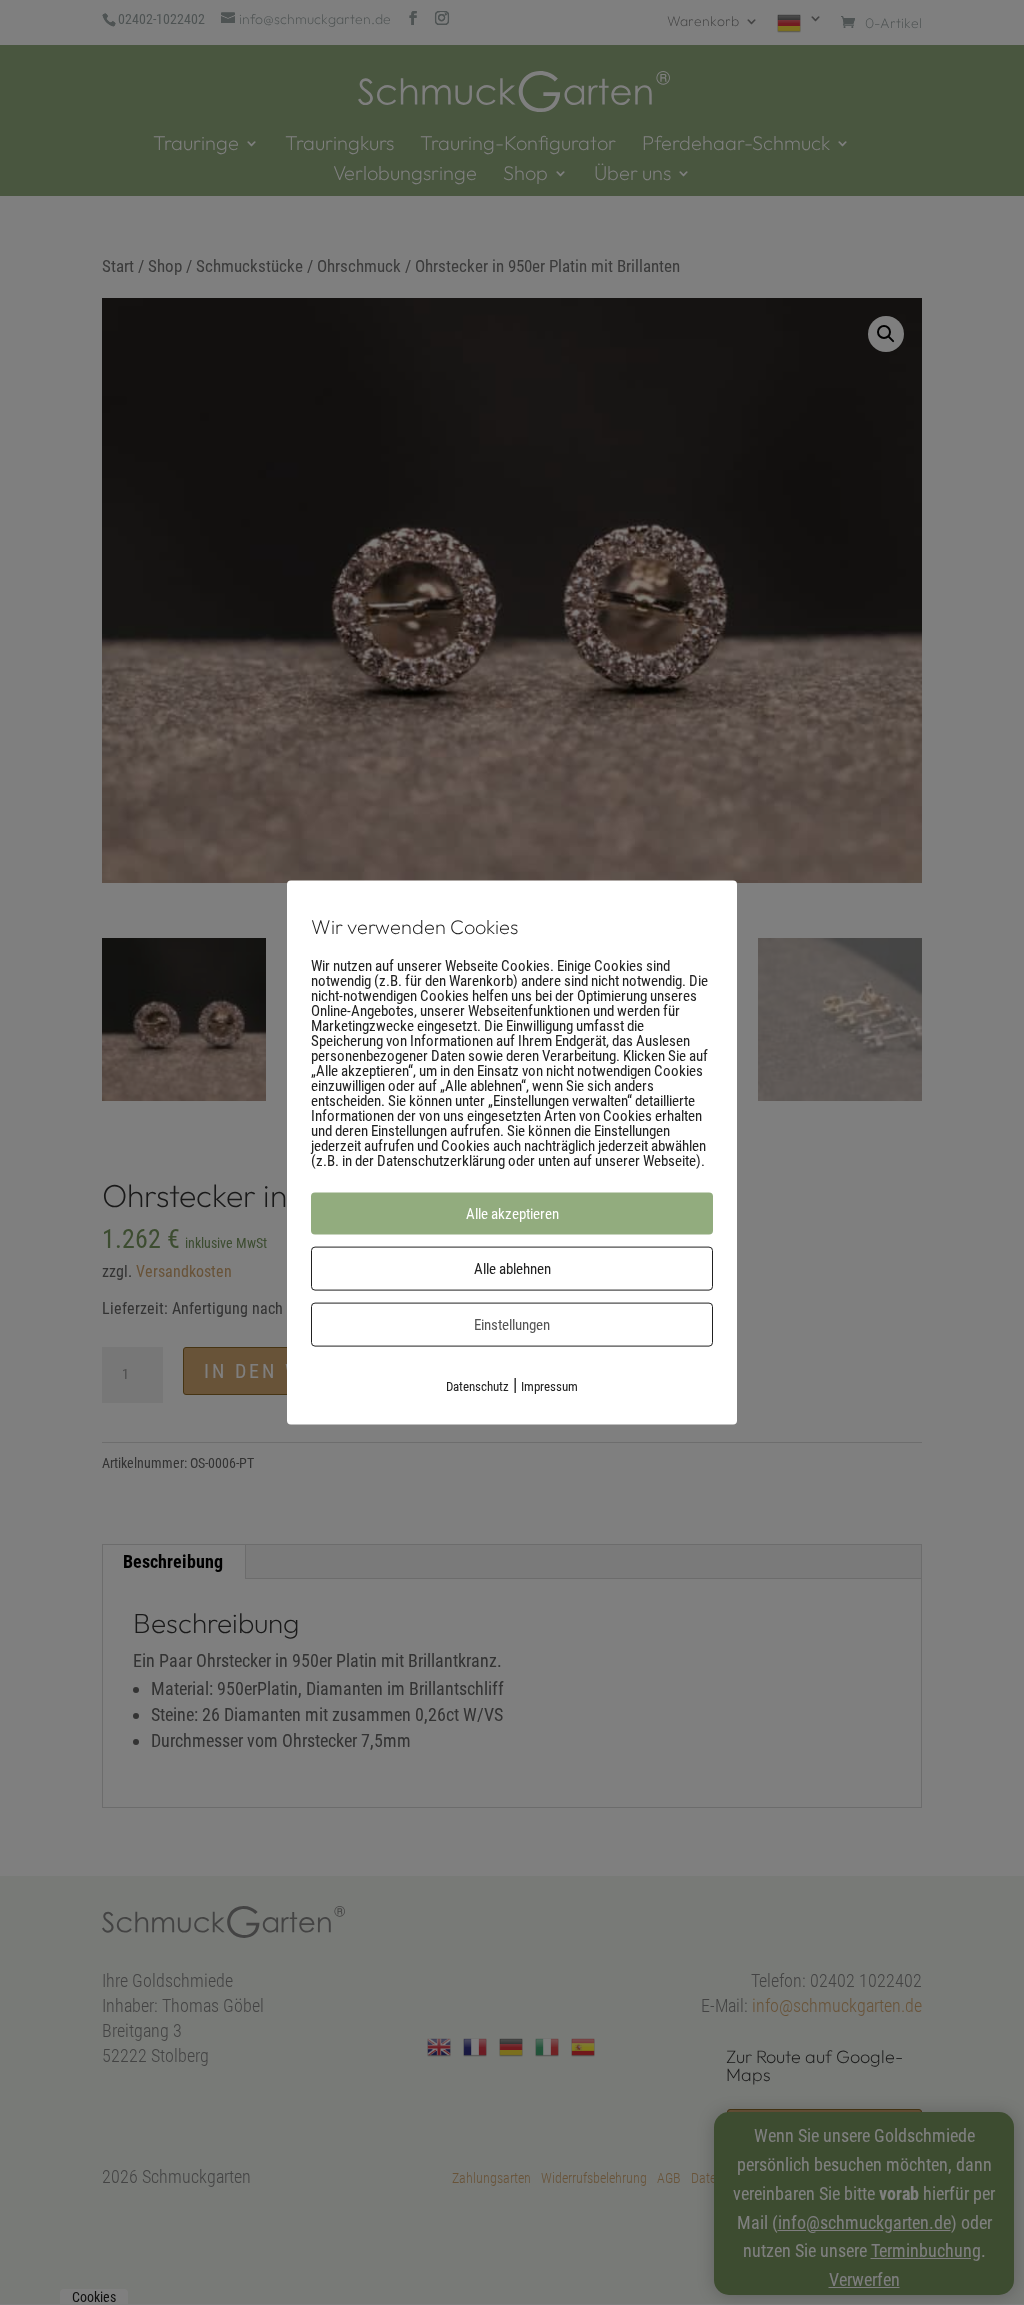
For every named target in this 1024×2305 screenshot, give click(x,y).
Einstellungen (512, 1324)
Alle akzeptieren (512, 1213)
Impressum (549, 1385)
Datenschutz (477, 1385)
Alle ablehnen (512, 1268)
